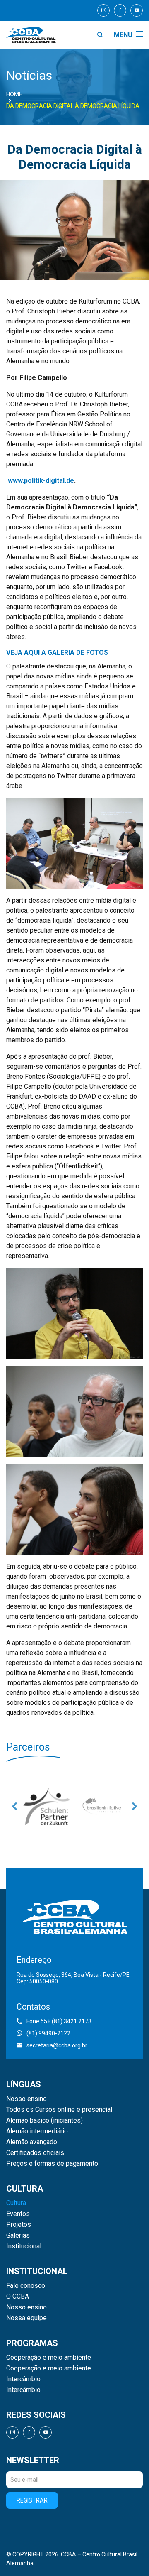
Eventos (18, 2214)
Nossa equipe (26, 2318)
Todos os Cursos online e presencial (59, 2110)
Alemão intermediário (37, 2131)
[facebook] (120, 10)
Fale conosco (26, 2286)
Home (14, 94)
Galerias (18, 2236)
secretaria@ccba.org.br (57, 2045)
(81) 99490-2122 (48, 2033)
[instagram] (103, 10)
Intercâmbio (23, 2379)
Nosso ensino (26, 2099)
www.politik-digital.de (41, 481)
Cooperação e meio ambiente (49, 2358)
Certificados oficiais (35, 2153)
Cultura (16, 2203)
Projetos (19, 2225)
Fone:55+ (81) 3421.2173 (59, 2021)
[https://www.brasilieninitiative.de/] (78, 1806)
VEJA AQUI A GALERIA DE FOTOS (57, 653)
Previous (14, 1806)
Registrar (32, 2500)
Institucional (24, 2246)
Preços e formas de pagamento (52, 2164)
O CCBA (18, 2297)
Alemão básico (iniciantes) (44, 2121)
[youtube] (137, 10)
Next (135, 1806)
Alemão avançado (32, 2142)
